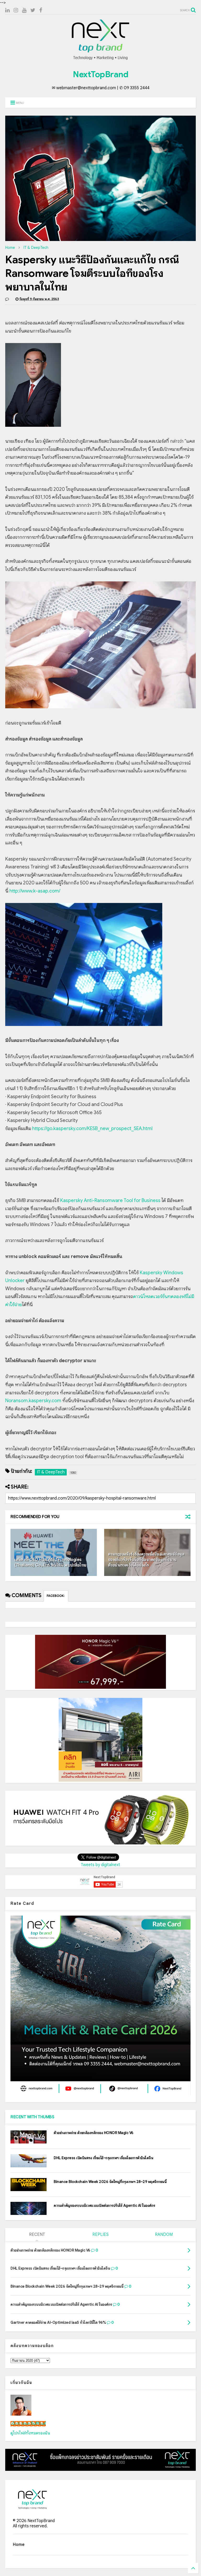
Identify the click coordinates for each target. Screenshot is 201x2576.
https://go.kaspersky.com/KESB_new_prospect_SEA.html (92, 1129)
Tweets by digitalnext (100, 1865)
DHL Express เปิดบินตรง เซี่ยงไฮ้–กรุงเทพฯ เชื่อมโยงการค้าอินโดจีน (103, 2158)
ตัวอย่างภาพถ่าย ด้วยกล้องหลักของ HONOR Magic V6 (94, 2133)
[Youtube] (24, 10)
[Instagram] (16, 10)
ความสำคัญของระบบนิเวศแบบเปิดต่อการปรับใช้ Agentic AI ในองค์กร (104, 2205)
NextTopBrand (100, 74)
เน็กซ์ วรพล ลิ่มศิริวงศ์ (28, 2424)
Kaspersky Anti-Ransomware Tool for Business (110, 1200)
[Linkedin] (7, 10)
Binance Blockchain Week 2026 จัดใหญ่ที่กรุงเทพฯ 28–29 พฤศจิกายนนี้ (110, 2182)
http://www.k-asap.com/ (35, 891)
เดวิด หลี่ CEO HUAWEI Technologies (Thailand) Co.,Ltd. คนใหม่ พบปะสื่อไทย (50, 1562)
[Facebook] (41, 10)
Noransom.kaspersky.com (33, 1401)
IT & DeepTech (36, 248)
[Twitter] (33, 10)
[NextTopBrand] (100, 60)
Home (10, 248)
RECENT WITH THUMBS (32, 2117)
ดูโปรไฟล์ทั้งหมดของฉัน (30, 2433)
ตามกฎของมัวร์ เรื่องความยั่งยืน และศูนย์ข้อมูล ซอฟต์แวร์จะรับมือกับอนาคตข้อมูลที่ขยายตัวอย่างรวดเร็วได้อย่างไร (146, 1560)
